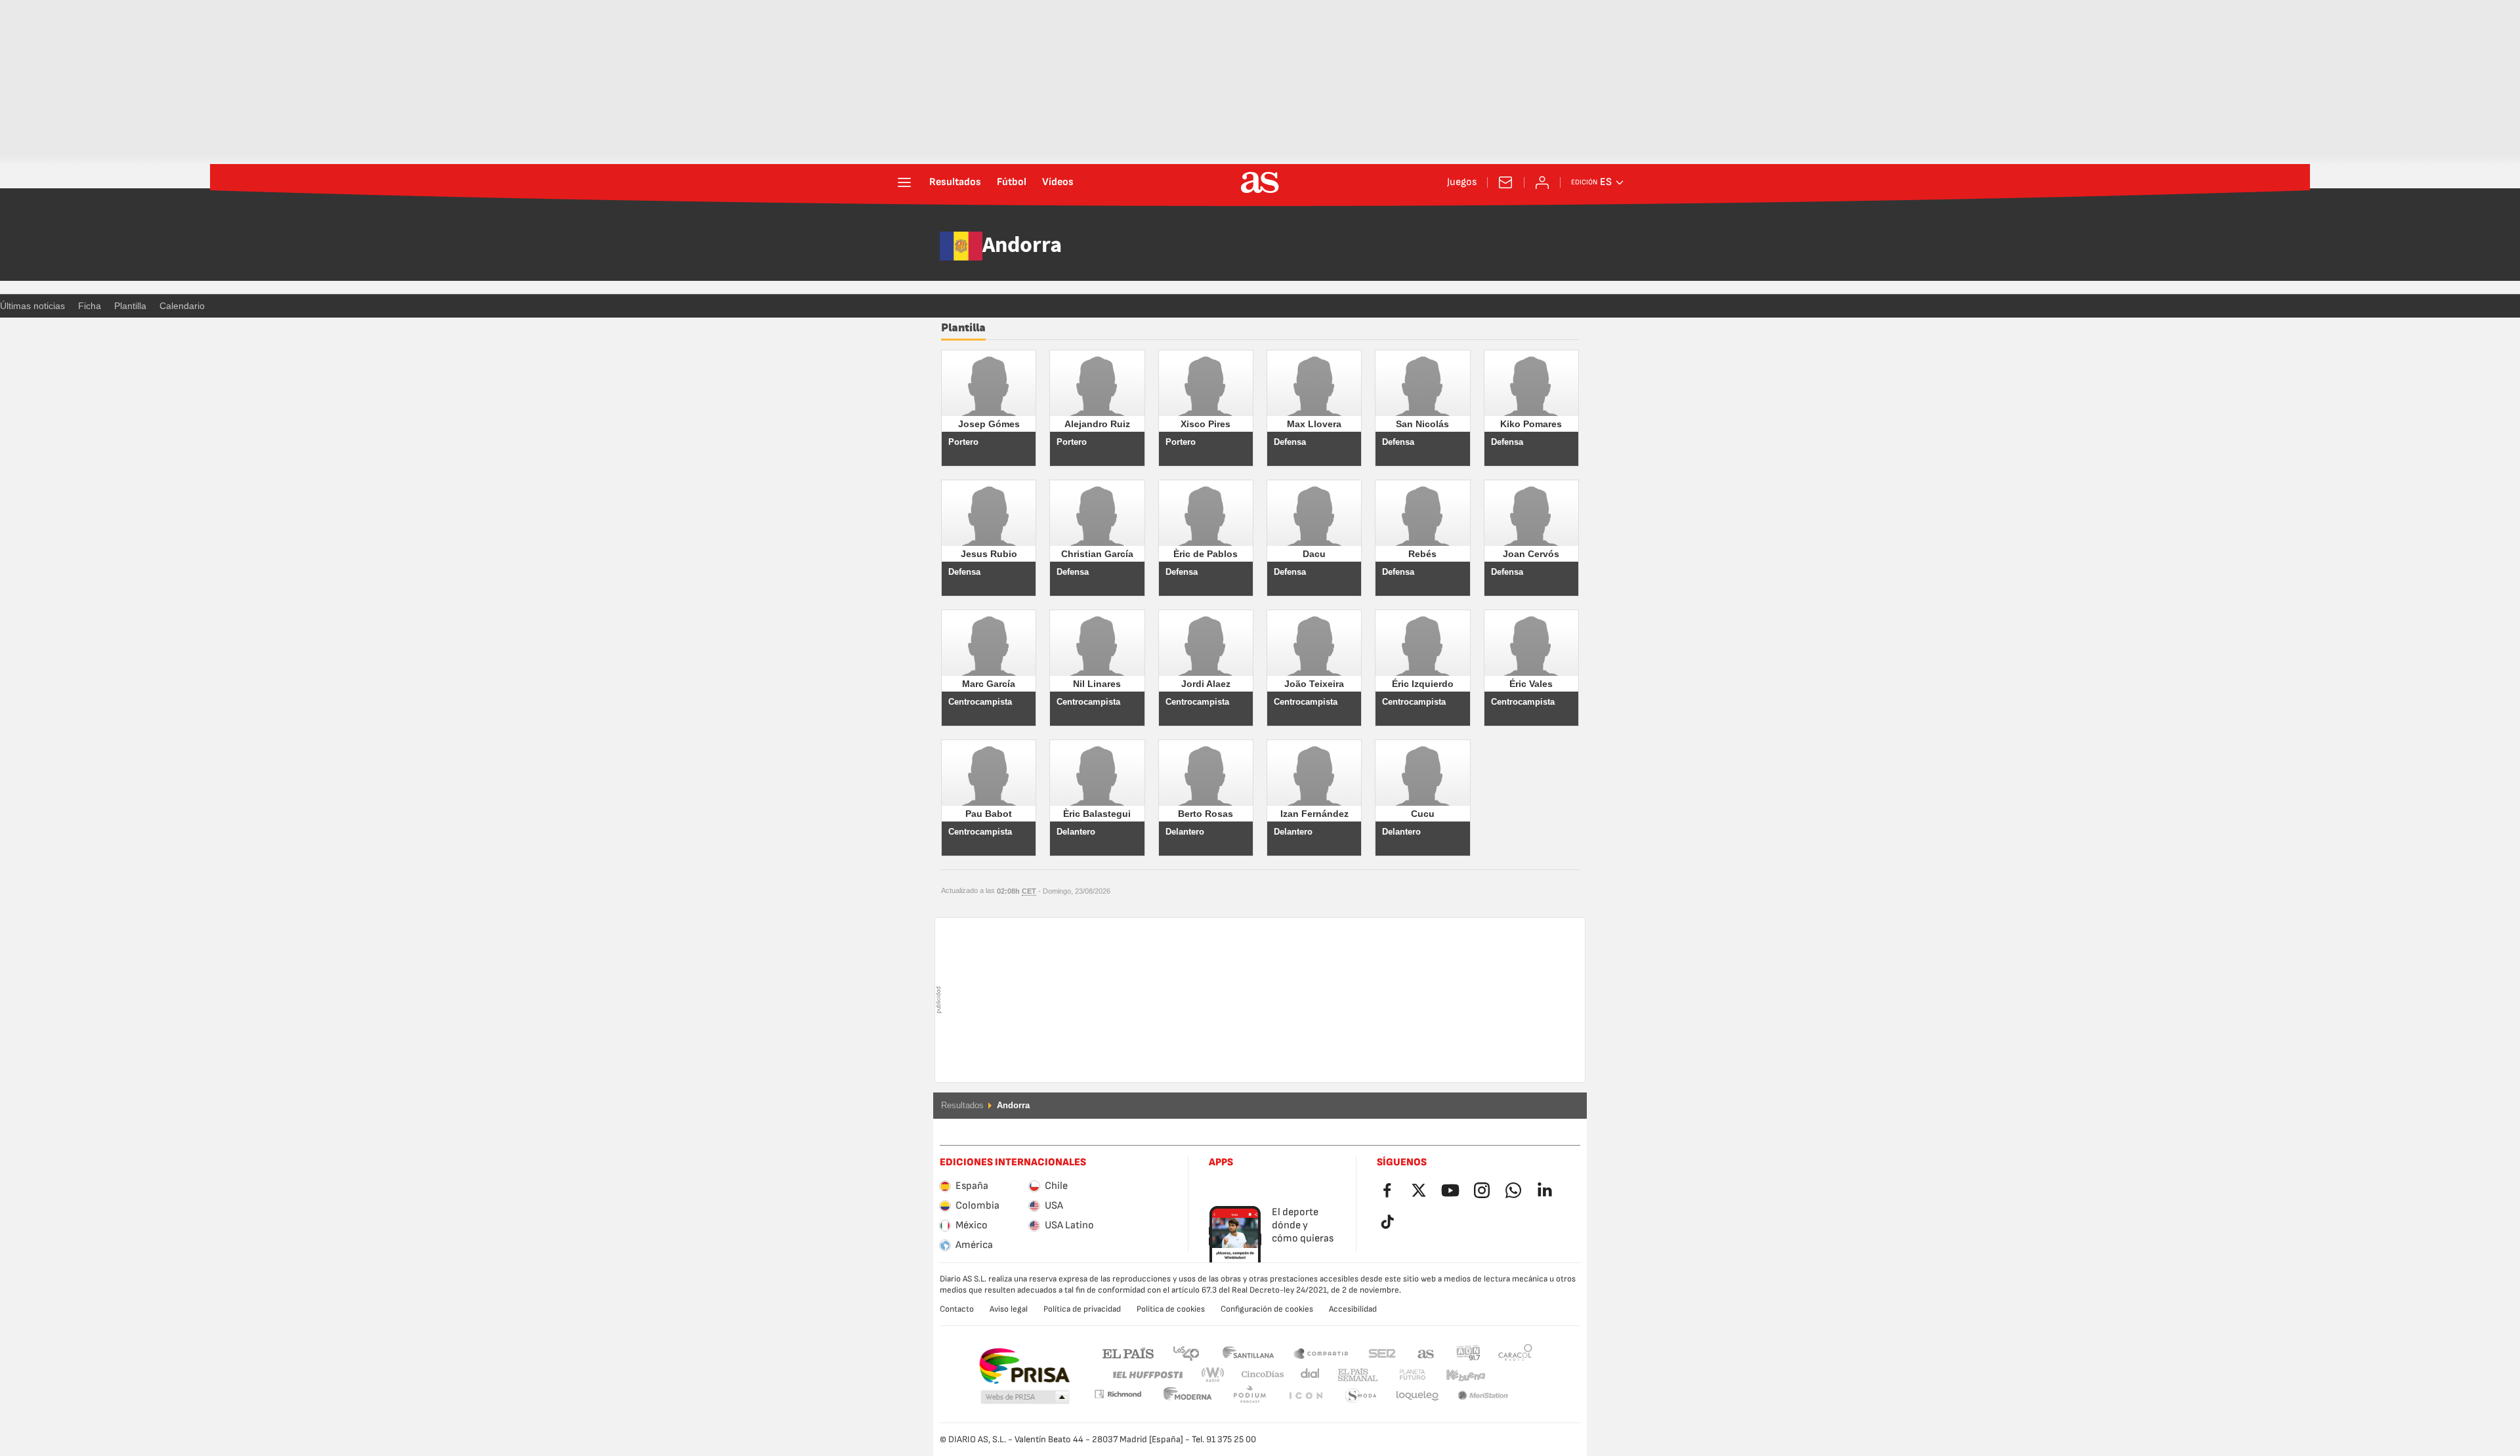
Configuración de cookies (1267, 1309)
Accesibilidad (1353, 1309)
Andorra (1022, 246)
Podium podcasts (1188, 1396)
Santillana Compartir (1321, 1353)
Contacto (957, 1309)
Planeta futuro (1401, 1375)
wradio (1217, 1375)
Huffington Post (1147, 1375)
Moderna (1118, 1394)
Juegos (1462, 182)
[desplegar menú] (904, 182)
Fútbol (1012, 182)
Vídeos (1058, 182)
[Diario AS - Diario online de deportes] (1260, 182)
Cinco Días (1258, 1375)
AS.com (1426, 1353)
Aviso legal (1009, 1309)
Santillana (1248, 1353)
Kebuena (1458, 1375)
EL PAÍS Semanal (1355, 1375)
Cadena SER (1382, 1353)
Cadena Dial (1308, 1375)
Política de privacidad (1082, 1309)
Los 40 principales (1186, 1353)
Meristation (1417, 1396)
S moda (1305, 1396)
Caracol (1515, 1353)
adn (1468, 1353)
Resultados (955, 182)
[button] (1025, 1398)
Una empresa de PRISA (1024, 1366)
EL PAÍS (1128, 1353)
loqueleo (1361, 1396)
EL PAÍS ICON (1249, 1396)
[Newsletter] (1505, 182)
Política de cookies (1171, 1309)
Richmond (1511, 1375)
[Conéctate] (1542, 182)
